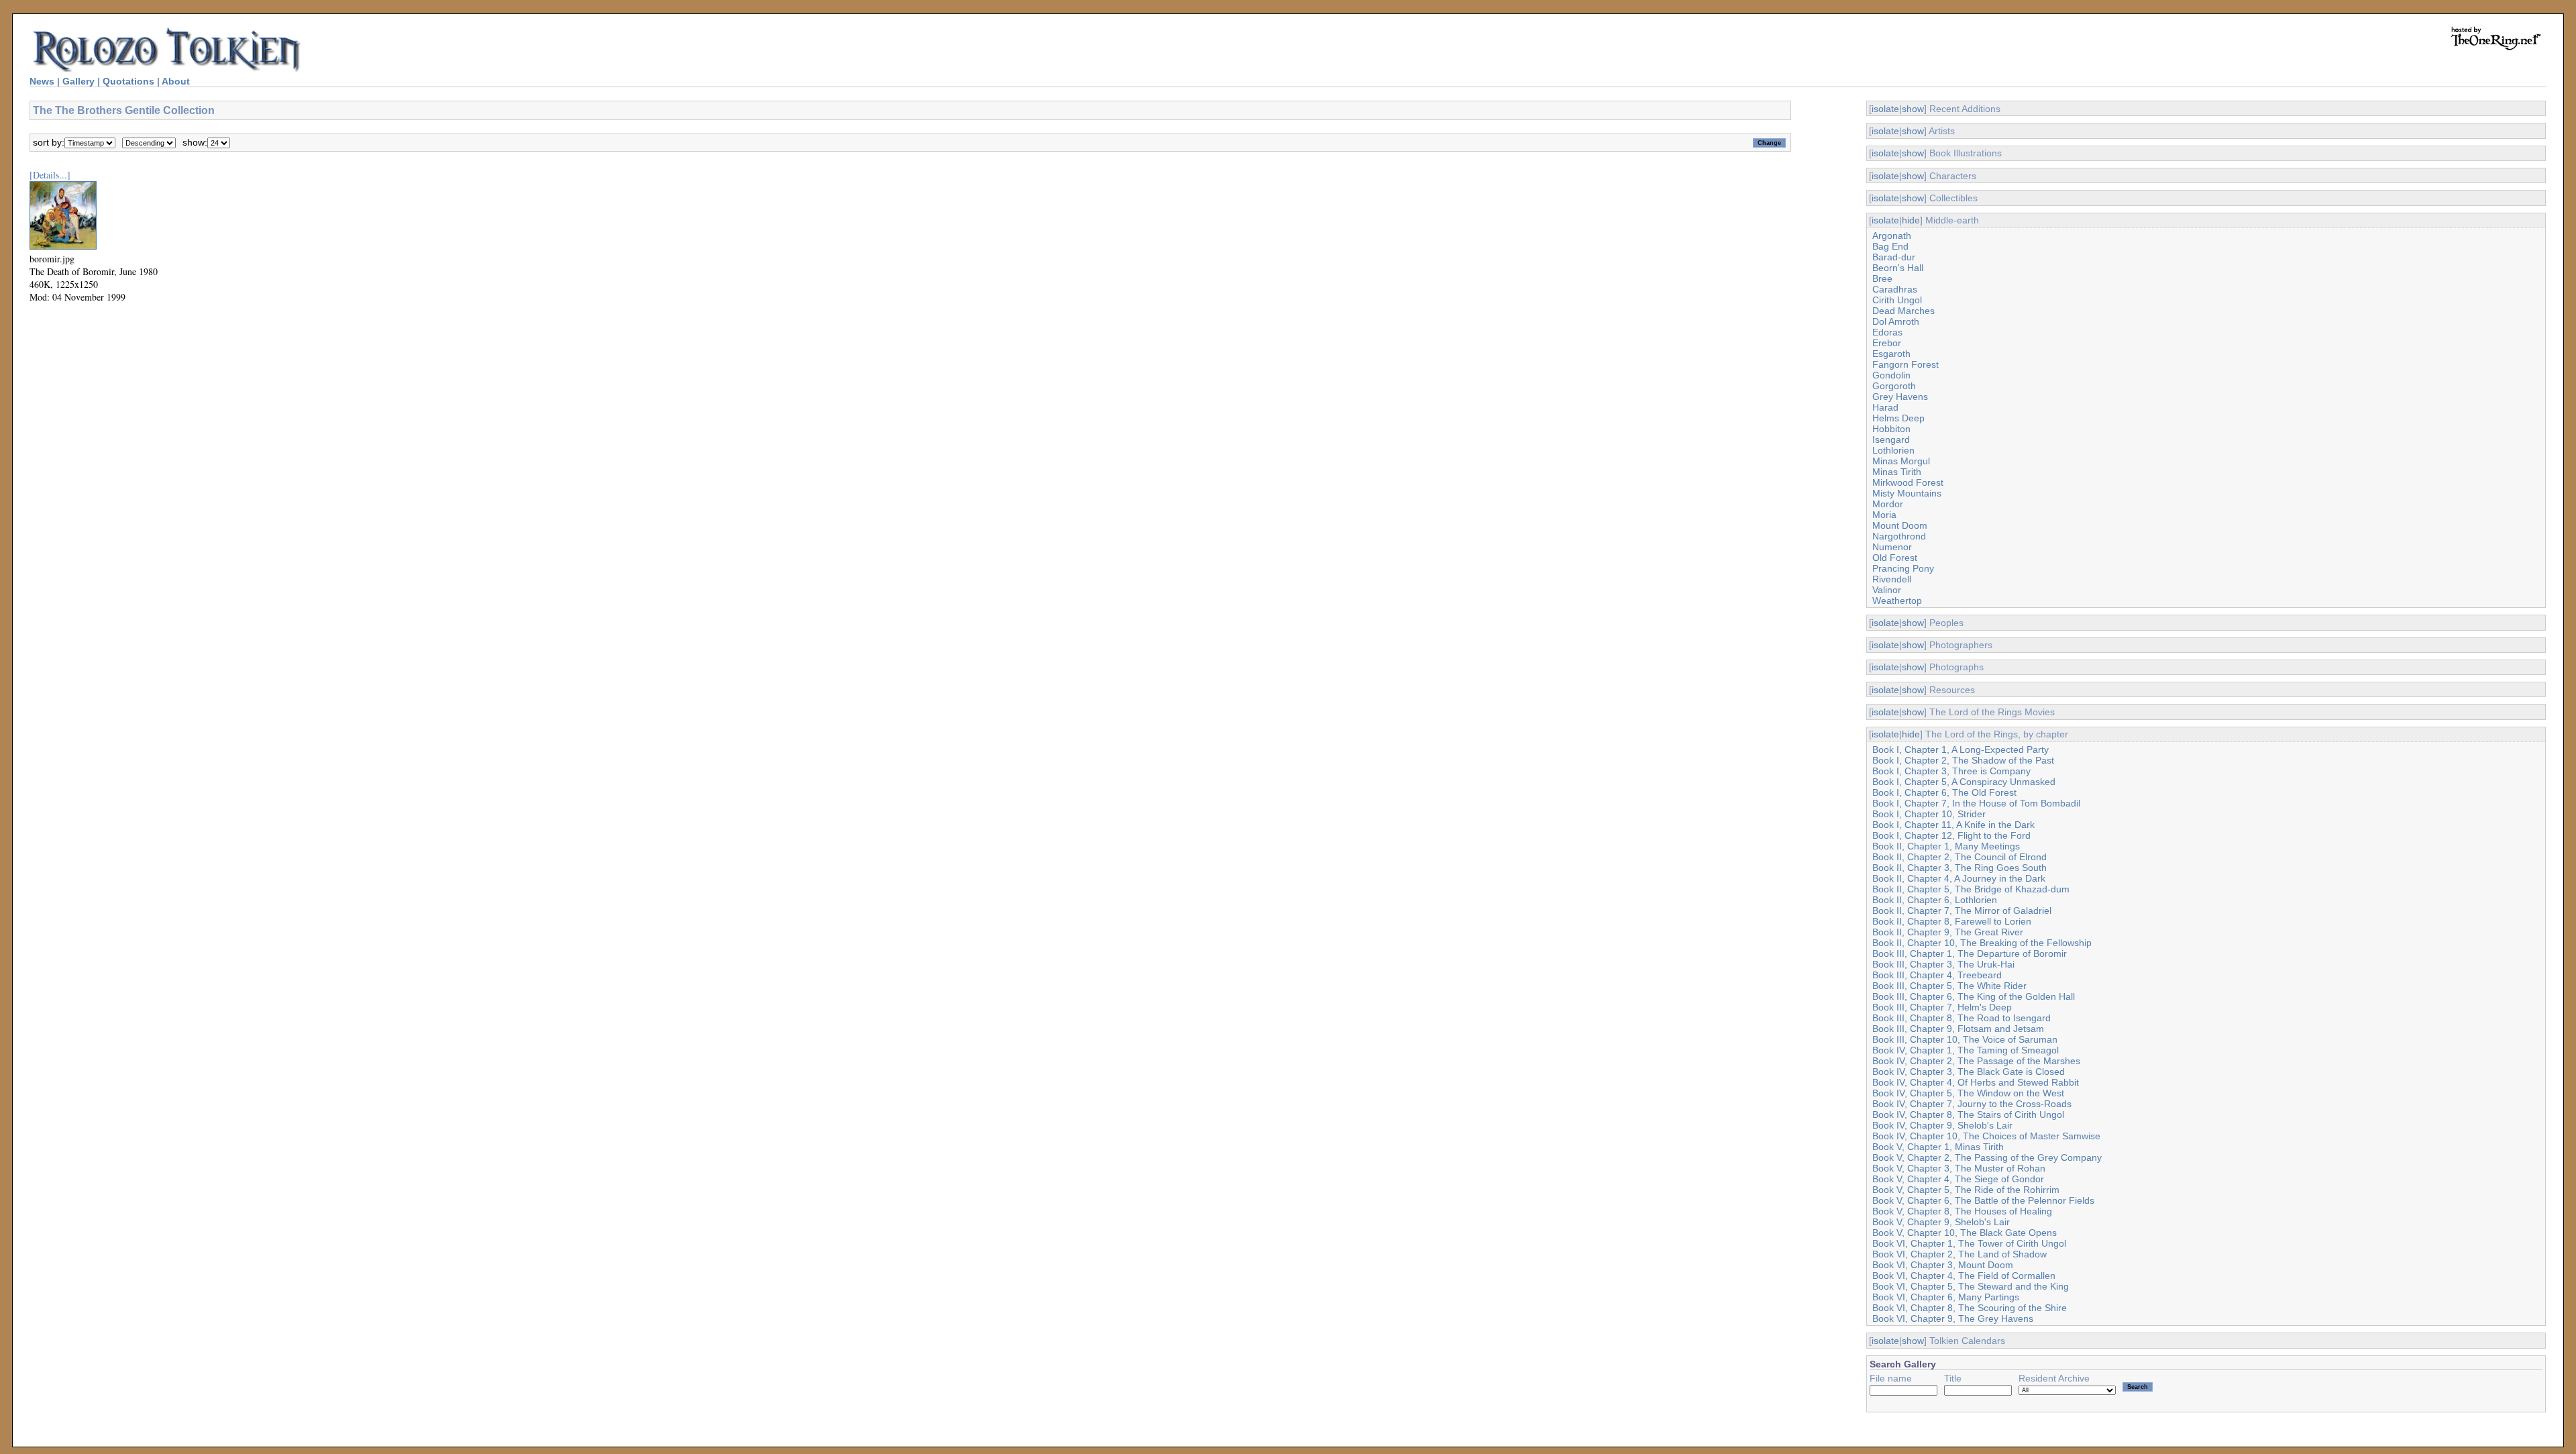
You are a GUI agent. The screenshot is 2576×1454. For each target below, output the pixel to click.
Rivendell (1892, 579)
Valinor (1887, 590)
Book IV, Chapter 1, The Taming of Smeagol (1966, 1050)
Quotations (128, 81)
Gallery (78, 81)
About (176, 81)
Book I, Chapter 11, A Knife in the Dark (1953, 825)
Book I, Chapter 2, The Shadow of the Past (1963, 760)
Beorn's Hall (1898, 268)
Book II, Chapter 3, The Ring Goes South (1960, 868)
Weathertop (1897, 601)
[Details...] (50, 175)
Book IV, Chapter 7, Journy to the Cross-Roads (1972, 1104)
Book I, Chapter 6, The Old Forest (1944, 792)
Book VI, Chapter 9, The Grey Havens (1953, 1318)
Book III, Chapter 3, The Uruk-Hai (1943, 964)
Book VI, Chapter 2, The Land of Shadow (1960, 1254)
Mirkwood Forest (1908, 482)
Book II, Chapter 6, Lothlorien (1935, 900)
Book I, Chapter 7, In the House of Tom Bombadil (1976, 803)
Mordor (1888, 504)
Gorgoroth (1894, 386)
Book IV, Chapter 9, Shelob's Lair (1942, 1125)
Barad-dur (1894, 257)
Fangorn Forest (1906, 364)
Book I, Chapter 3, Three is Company (1951, 771)
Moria (1884, 515)
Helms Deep (1898, 418)
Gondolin (1891, 375)
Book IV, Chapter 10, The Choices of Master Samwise (1986, 1136)
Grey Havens (1900, 397)
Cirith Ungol (1897, 300)
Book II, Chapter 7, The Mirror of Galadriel (1962, 911)
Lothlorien (1893, 450)
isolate (1885, 109)
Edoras (1887, 332)
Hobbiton (1891, 429)
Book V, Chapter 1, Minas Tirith (1938, 1147)
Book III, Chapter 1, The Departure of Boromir (1970, 953)
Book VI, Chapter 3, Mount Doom (1943, 1265)
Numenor (1892, 547)
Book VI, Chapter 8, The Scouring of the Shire (1970, 1308)
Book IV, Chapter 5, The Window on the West (1968, 1093)
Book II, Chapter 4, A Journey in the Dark (1959, 878)
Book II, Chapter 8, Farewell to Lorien (1952, 921)
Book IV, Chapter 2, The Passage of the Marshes (1976, 1061)
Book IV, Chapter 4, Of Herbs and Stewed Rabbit (1976, 1082)
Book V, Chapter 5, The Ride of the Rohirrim (1966, 1190)
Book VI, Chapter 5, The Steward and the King (1971, 1286)
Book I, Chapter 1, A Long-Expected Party (1961, 749)
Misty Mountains (1907, 493)
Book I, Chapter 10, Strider (1929, 814)
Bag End (1890, 246)
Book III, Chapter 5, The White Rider (1949, 986)
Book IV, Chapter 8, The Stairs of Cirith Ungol (1968, 1114)
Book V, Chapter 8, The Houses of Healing (1962, 1211)
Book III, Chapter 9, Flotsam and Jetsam (1958, 1029)
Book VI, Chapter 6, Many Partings (1946, 1297)
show (1913, 109)
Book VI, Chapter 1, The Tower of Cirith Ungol (1969, 1243)
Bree (1882, 278)
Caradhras (1895, 289)
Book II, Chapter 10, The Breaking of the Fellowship (1982, 943)
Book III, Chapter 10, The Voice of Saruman (1965, 1039)
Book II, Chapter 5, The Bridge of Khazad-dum (1971, 889)
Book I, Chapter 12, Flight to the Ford (1951, 835)
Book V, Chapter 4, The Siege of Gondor (1958, 1179)
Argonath (1892, 236)
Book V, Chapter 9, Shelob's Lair (1941, 1222)
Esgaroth (1891, 354)
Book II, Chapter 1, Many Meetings (1946, 846)
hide (1911, 220)
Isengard (1891, 439)
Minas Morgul (1901, 461)
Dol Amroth (1896, 321)
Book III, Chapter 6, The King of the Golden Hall (1974, 996)
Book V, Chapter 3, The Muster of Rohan (1959, 1168)
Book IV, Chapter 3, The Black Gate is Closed (1969, 1072)
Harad (1885, 407)
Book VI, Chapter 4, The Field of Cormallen (1964, 1276)
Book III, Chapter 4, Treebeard (1937, 975)
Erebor (1887, 343)
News (42, 81)
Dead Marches (1903, 311)
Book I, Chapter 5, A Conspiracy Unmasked (1964, 782)
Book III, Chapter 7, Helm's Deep (1942, 1007)
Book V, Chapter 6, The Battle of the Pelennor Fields (1983, 1200)
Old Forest (1895, 558)
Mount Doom (1900, 525)
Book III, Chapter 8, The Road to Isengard (1962, 1018)
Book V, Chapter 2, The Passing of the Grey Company (1987, 1157)
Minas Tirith (1897, 472)
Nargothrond (1899, 536)
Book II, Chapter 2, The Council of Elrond (1960, 857)
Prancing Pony (1903, 568)
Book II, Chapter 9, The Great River (1948, 932)
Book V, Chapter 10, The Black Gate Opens (1965, 1233)
